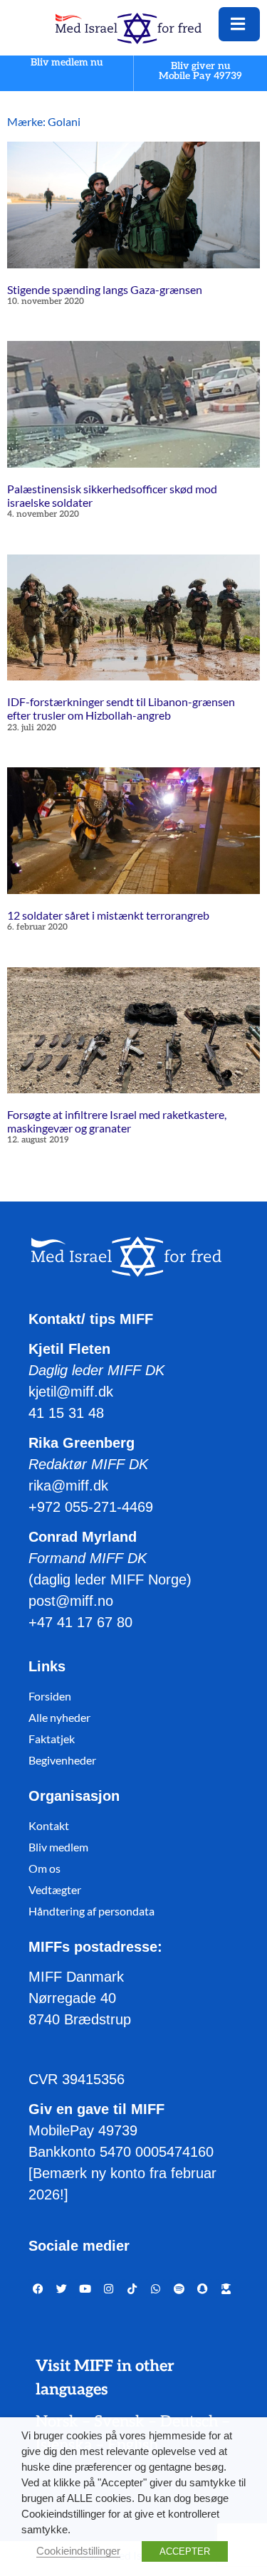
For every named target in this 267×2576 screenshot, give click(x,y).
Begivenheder (62, 1760)
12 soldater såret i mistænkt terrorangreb (108, 915)
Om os (44, 1868)
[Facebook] (38, 2289)
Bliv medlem (58, 1847)
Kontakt (49, 1825)
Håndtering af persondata (91, 1911)
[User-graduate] (226, 2289)
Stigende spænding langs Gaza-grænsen (105, 289)
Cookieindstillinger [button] (78, 2551)
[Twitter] (62, 2289)
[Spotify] (179, 2289)
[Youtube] (85, 2289)
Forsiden (50, 1696)
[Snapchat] (203, 2289)
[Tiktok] (132, 2289)
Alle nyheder (59, 1717)
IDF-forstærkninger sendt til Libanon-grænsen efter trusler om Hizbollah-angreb (121, 708)
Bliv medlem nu (67, 63)
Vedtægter (55, 1889)
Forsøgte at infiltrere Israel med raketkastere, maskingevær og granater (117, 1121)
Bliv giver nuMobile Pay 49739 (201, 71)
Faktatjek (52, 1739)
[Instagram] (109, 2289)
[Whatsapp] (156, 2289)
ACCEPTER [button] (185, 2551)
